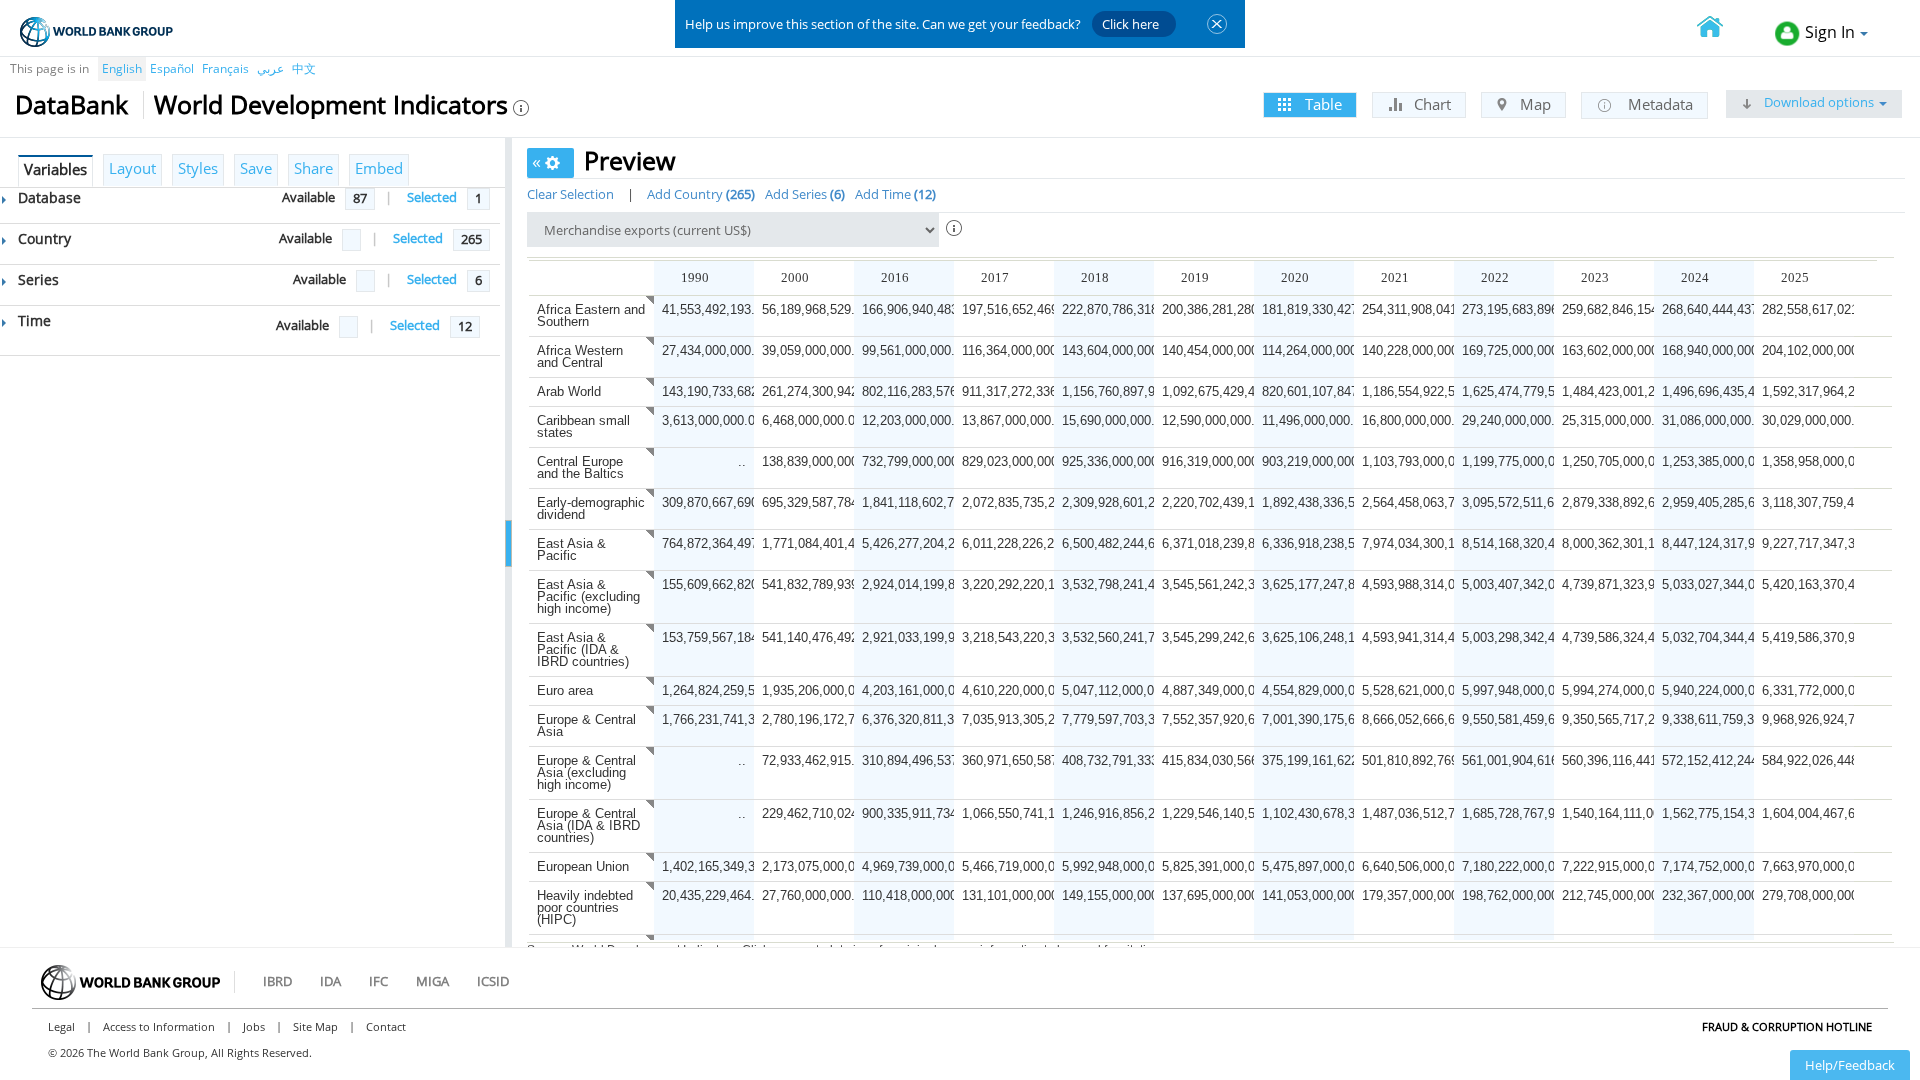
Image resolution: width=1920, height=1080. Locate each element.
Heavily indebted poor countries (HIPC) (585, 907)
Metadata (1658, 104)
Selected (432, 197)
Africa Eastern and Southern (591, 315)
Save (256, 168)
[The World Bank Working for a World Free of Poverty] (96, 31)
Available (308, 197)
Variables (55, 169)
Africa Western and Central (580, 356)
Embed (379, 168)
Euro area (565, 690)
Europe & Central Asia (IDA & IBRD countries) (588, 825)
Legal (61, 1026)
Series (36, 279)
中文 (304, 68)
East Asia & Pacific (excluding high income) (588, 596)
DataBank (71, 104)
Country (42, 238)
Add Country (699, 194)
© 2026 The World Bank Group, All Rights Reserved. (180, 1052)
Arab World (569, 391)
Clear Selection (570, 194)
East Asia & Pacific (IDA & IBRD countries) (583, 649)
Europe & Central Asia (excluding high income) (586, 772)
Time (32, 320)
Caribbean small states (583, 426)
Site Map (315, 1026)
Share (313, 168)
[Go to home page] (1721, 28)
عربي (270, 68)
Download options (1817, 102)
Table (1321, 104)
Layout (132, 168)
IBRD (277, 981)
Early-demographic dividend (591, 508)
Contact (386, 1026)
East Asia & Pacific (571, 549)
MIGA (432, 981)
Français (225, 68)
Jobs (254, 1026)
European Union (583, 866)
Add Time (893, 194)
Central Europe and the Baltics (580, 467)
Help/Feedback (1850, 1065)
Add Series (803, 194)
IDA (330, 981)
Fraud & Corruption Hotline (1787, 1026)
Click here (1130, 24)
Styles (198, 168)
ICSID (493, 981)
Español (172, 68)
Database (47, 197)
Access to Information (159, 1026)
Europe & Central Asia (586, 725)
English (122, 68)
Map (1533, 104)
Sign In (1830, 32)
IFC (378, 981)
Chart (1430, 104)
